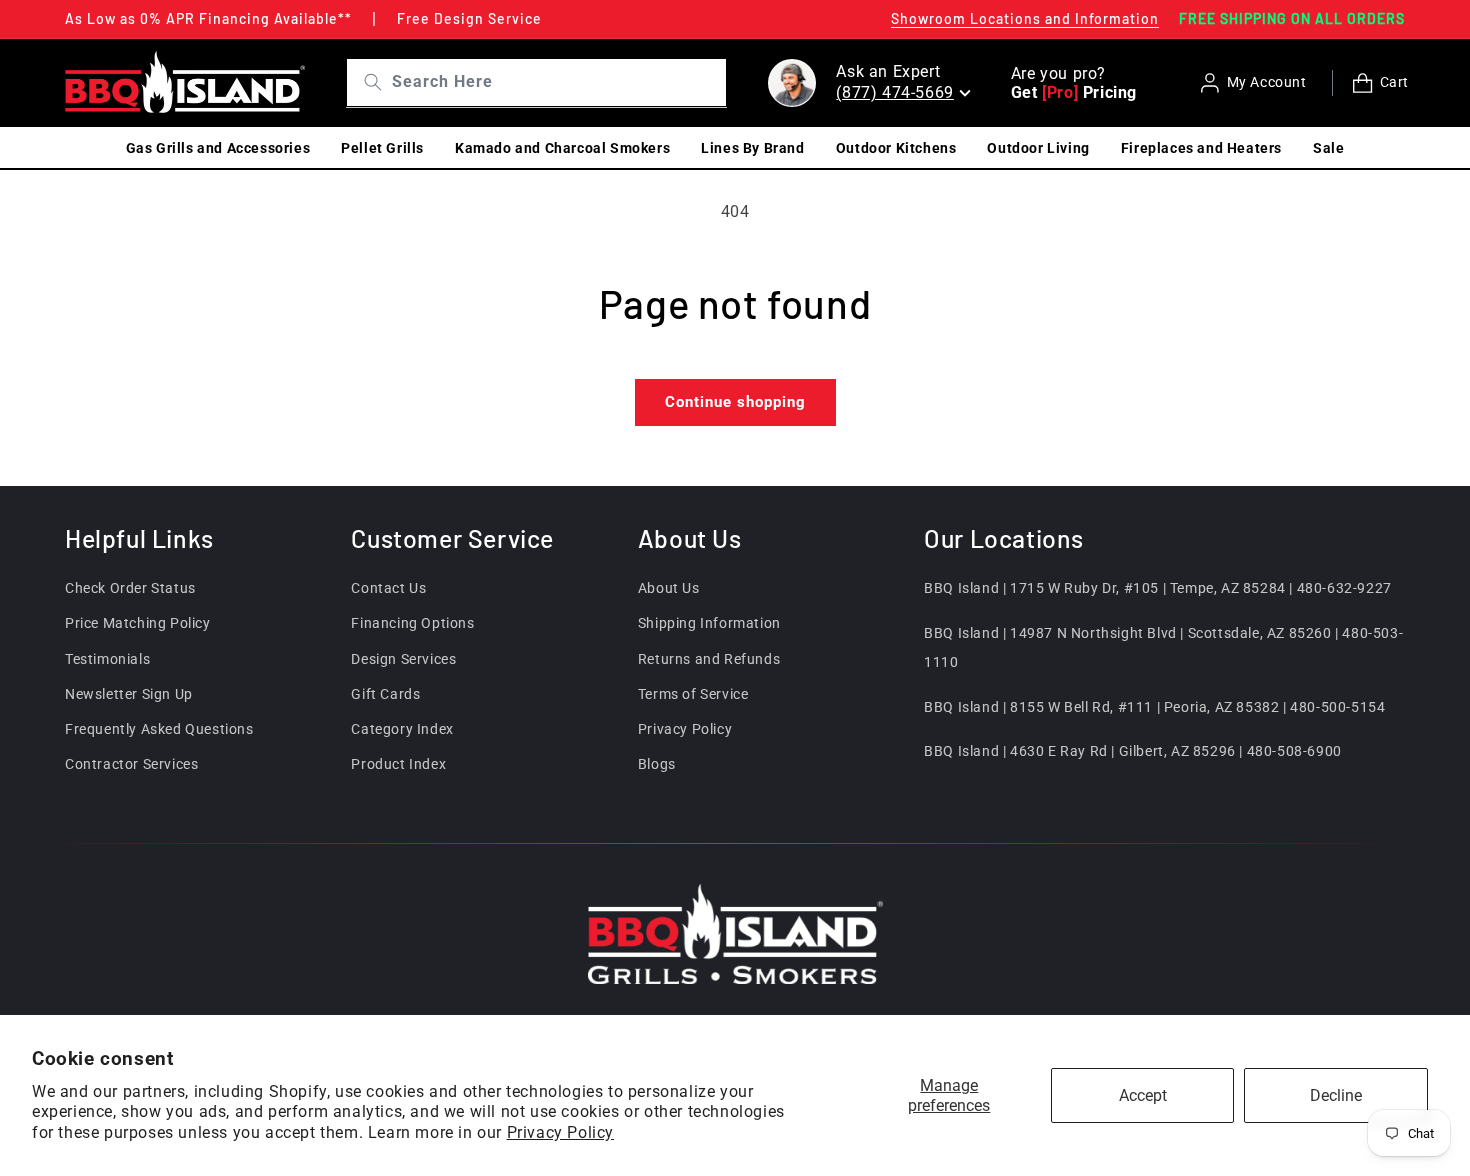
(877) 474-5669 (894, 92)
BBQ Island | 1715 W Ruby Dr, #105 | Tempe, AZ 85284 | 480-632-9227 (1158, 588)
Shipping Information (709, 624)
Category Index (402, 729)
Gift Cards (385, 694)
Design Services (403, 659)
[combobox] (556, 82)
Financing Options (412, 624)
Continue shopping (735, 402)
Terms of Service (693, 694)
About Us (669, 588)
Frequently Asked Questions (159, 729)
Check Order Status (130, 588)
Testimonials (107, 659)
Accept (1143, 1095)
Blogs (657, 764)
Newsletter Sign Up (129, 694)
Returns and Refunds (709, 659)
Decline (1336, 1095)
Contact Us (388, 588)
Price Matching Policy (138, 624)
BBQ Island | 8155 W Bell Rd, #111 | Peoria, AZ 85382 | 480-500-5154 (1154, 707)
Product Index (398, 764)
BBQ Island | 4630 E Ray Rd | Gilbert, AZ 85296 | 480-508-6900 (1133, 752)
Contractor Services (131, 764)
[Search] (365, 82)
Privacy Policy (560, 1132)
